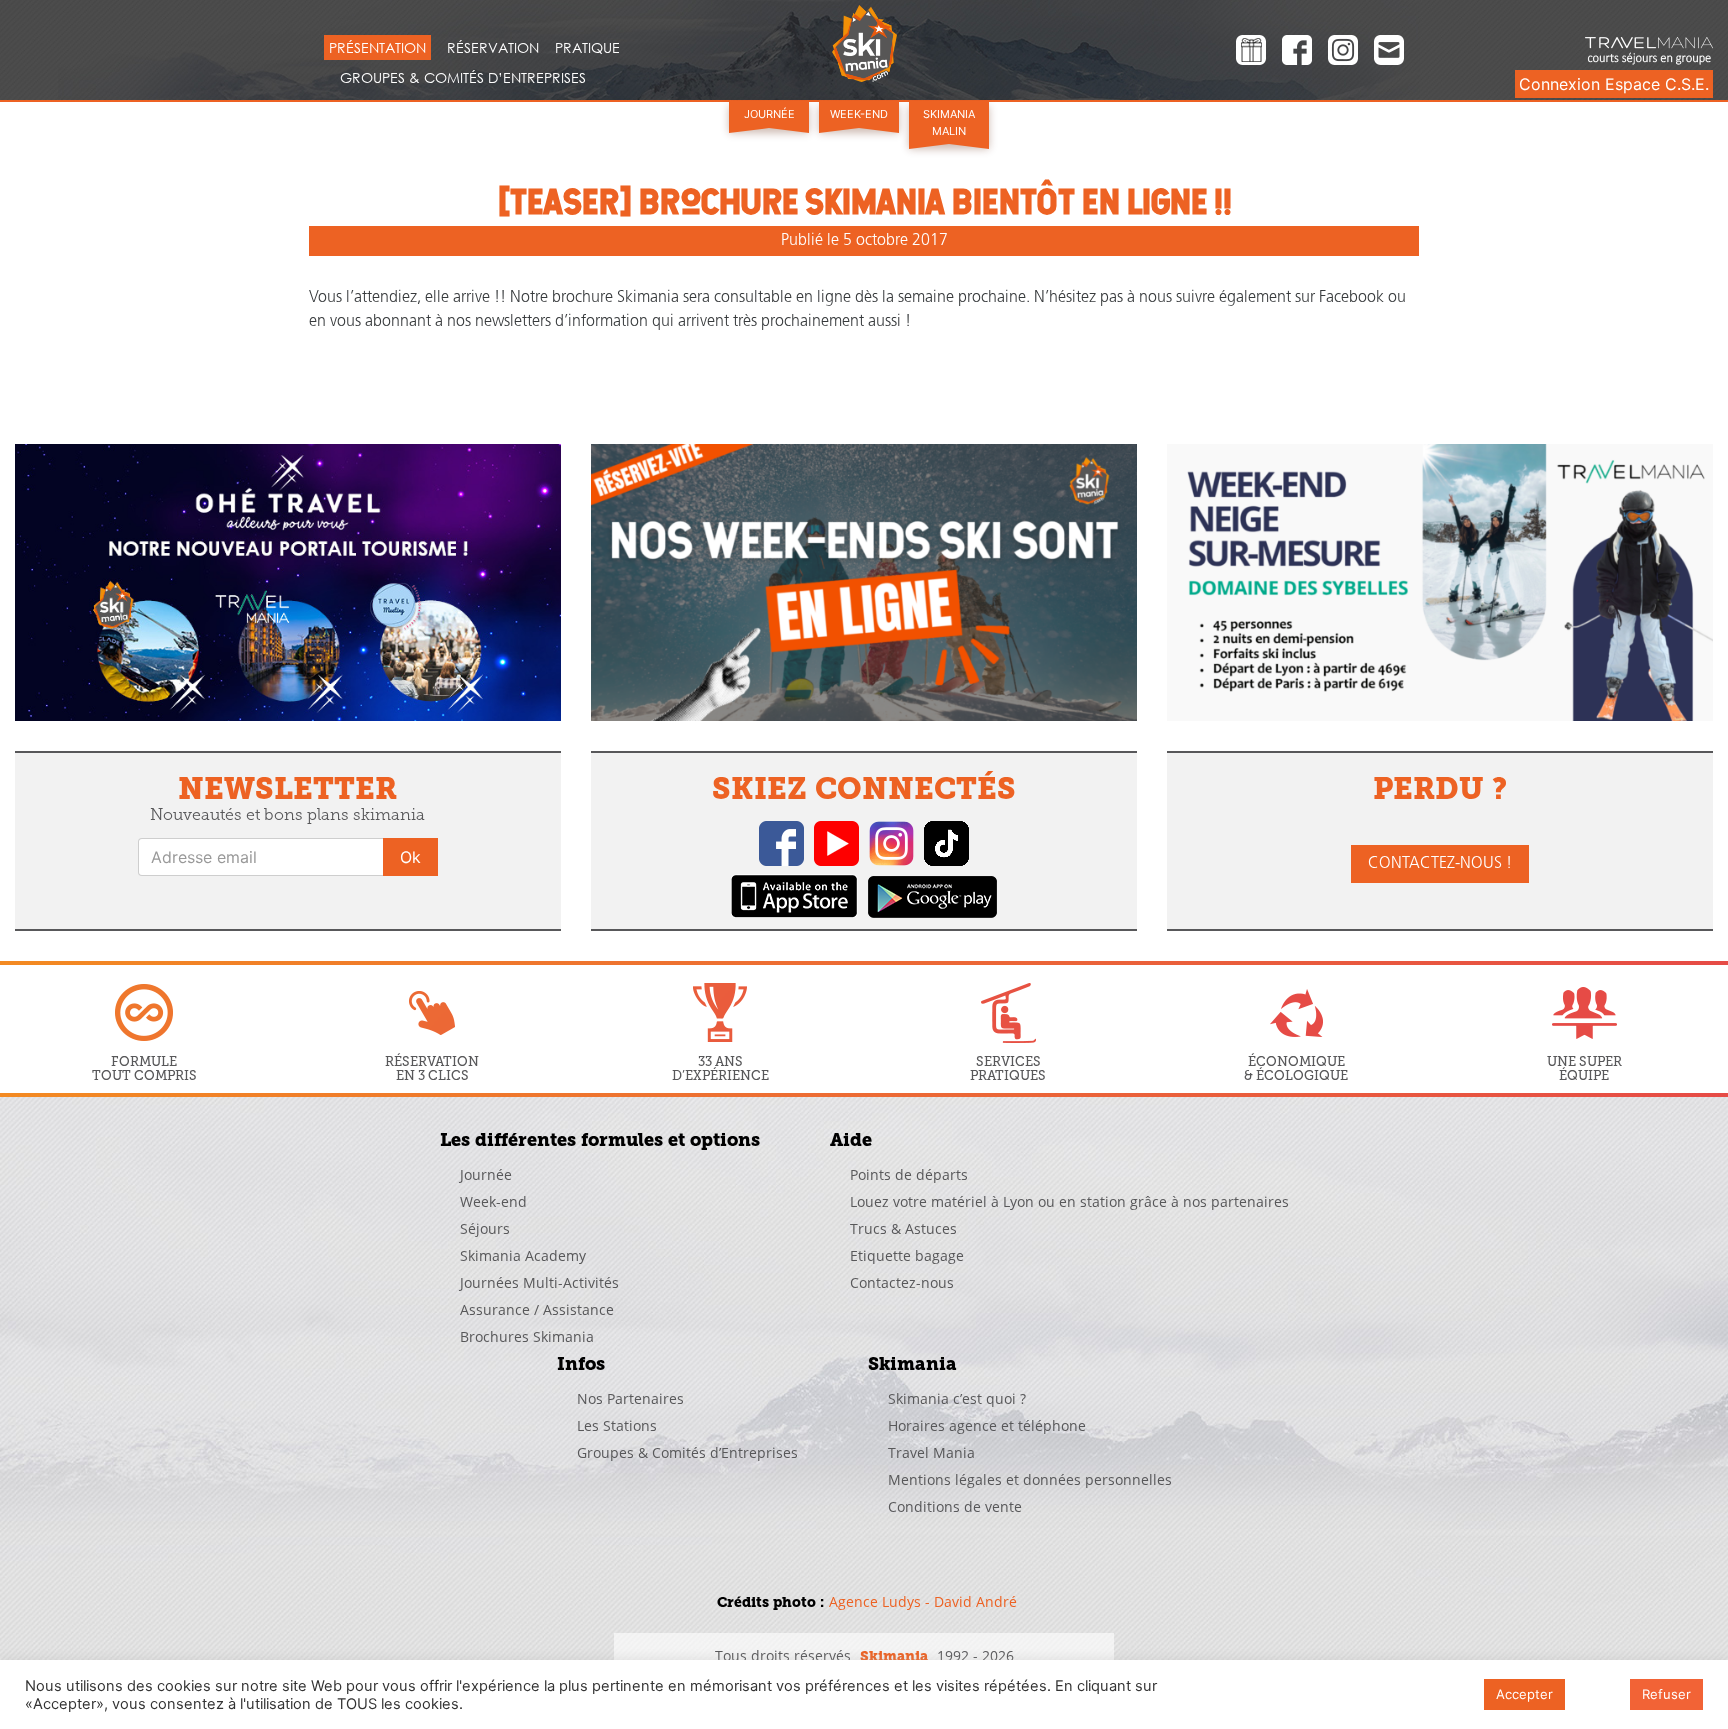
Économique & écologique (1296, 1068)
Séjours (485, 1228)
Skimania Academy (523, 1255)
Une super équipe (1584, 1068)
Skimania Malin (949, 122)
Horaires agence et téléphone (987, 1425)
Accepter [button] (1524, 1694)
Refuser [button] (1666, 1694)
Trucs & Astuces (903, 1228)
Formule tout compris (144, 1068)
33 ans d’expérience (720, 1068)
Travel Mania (931, 1452)
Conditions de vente (955, 1506)
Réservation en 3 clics (432, 1068)
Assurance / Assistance (537, 1309)
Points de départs (909, 1174)
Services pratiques (1008, 1068)
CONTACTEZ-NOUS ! (1440, 864)
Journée (769, 114)
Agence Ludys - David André (923, 1601)
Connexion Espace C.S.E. (1614, 84)
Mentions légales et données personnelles (1030, 1479)
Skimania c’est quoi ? (957, 1398)
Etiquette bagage (907, 1255)
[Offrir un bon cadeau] (1251, 53)
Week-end (859, 114)
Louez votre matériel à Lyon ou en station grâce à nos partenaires (1069, 1201)
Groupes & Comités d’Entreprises (463, 77)
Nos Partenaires (630, 1398)
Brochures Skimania (527, 1336)
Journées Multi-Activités (539, 1282)
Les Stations (617, 1425)
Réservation (493, 47)
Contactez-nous (902, 1282)
